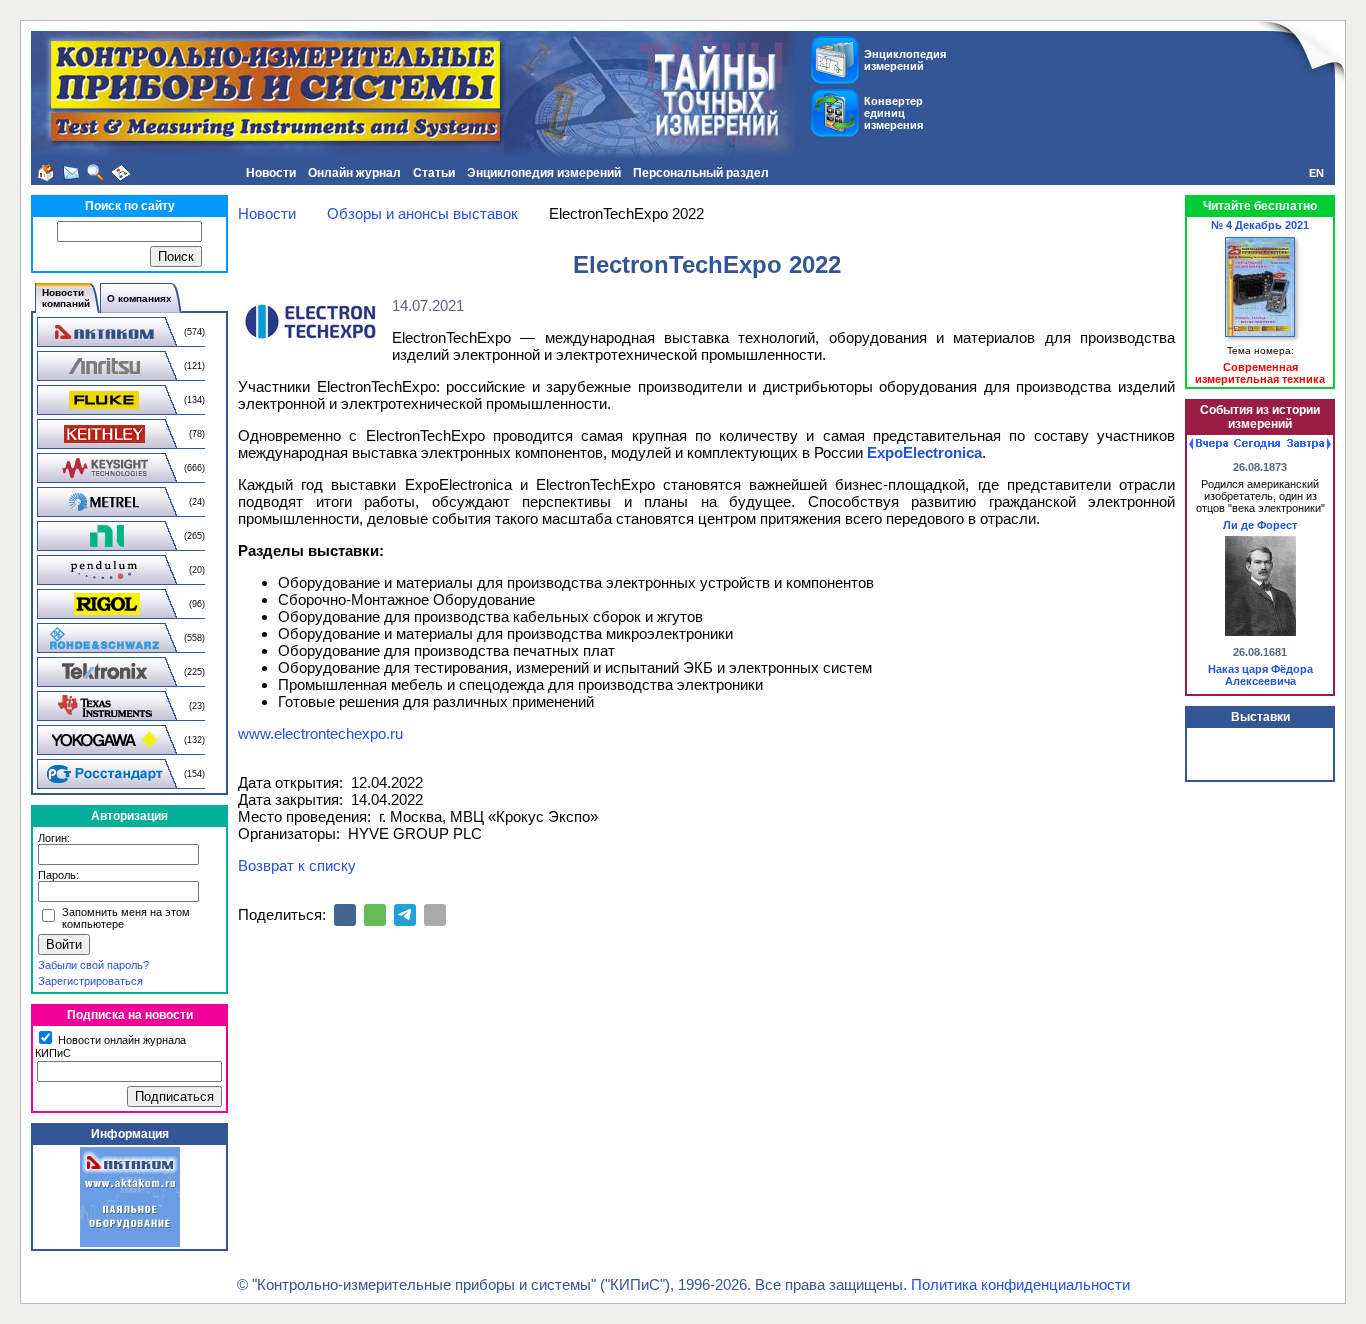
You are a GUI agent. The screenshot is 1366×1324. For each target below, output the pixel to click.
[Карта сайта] (121, 173)
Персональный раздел (701, 173)
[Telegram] (405, 915)
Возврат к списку (297, 865)
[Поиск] (96, 173)
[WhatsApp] (375, 915)
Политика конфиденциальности (1020, 1284)
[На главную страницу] (46, 173)
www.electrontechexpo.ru (320, 733)
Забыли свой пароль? (93, 965)
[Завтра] (1309, 444)
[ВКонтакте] (345, 915)
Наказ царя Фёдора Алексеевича (1260, 675)
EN (1316, 173)
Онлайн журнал (354, 173)
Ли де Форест (1260, 525)
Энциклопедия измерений (544, 173)
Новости (271, 173)
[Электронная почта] (435, 915)
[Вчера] (1208, 444)
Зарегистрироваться (90, 981)
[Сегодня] (1257, 444)
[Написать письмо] (71, 173)
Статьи (434, 173)
